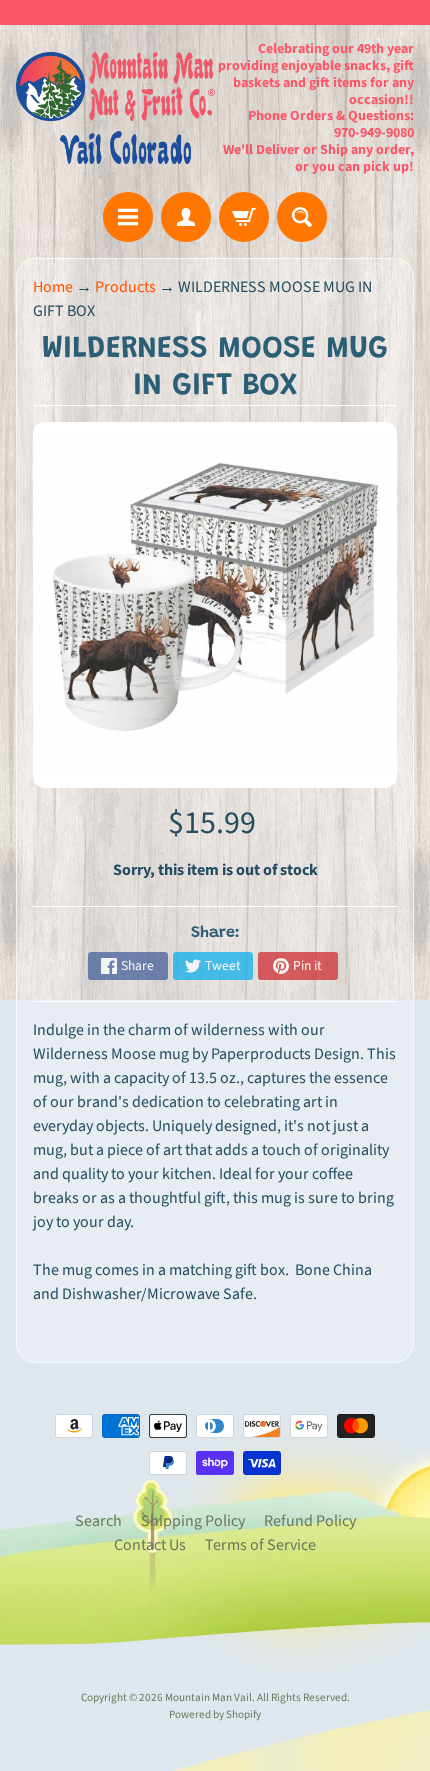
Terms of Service (260, 1545)
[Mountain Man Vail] (115, 108)
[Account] (186, 217)
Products (125, 287)
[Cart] (244, 217)
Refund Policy (310, 1521)
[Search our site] (302, 217)
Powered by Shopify (215, 1714)
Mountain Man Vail (208, 1697)
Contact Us (150, 1545)
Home (53, 287)
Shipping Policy (193, 1521)
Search (98, 1521)
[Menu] (128, 217)
